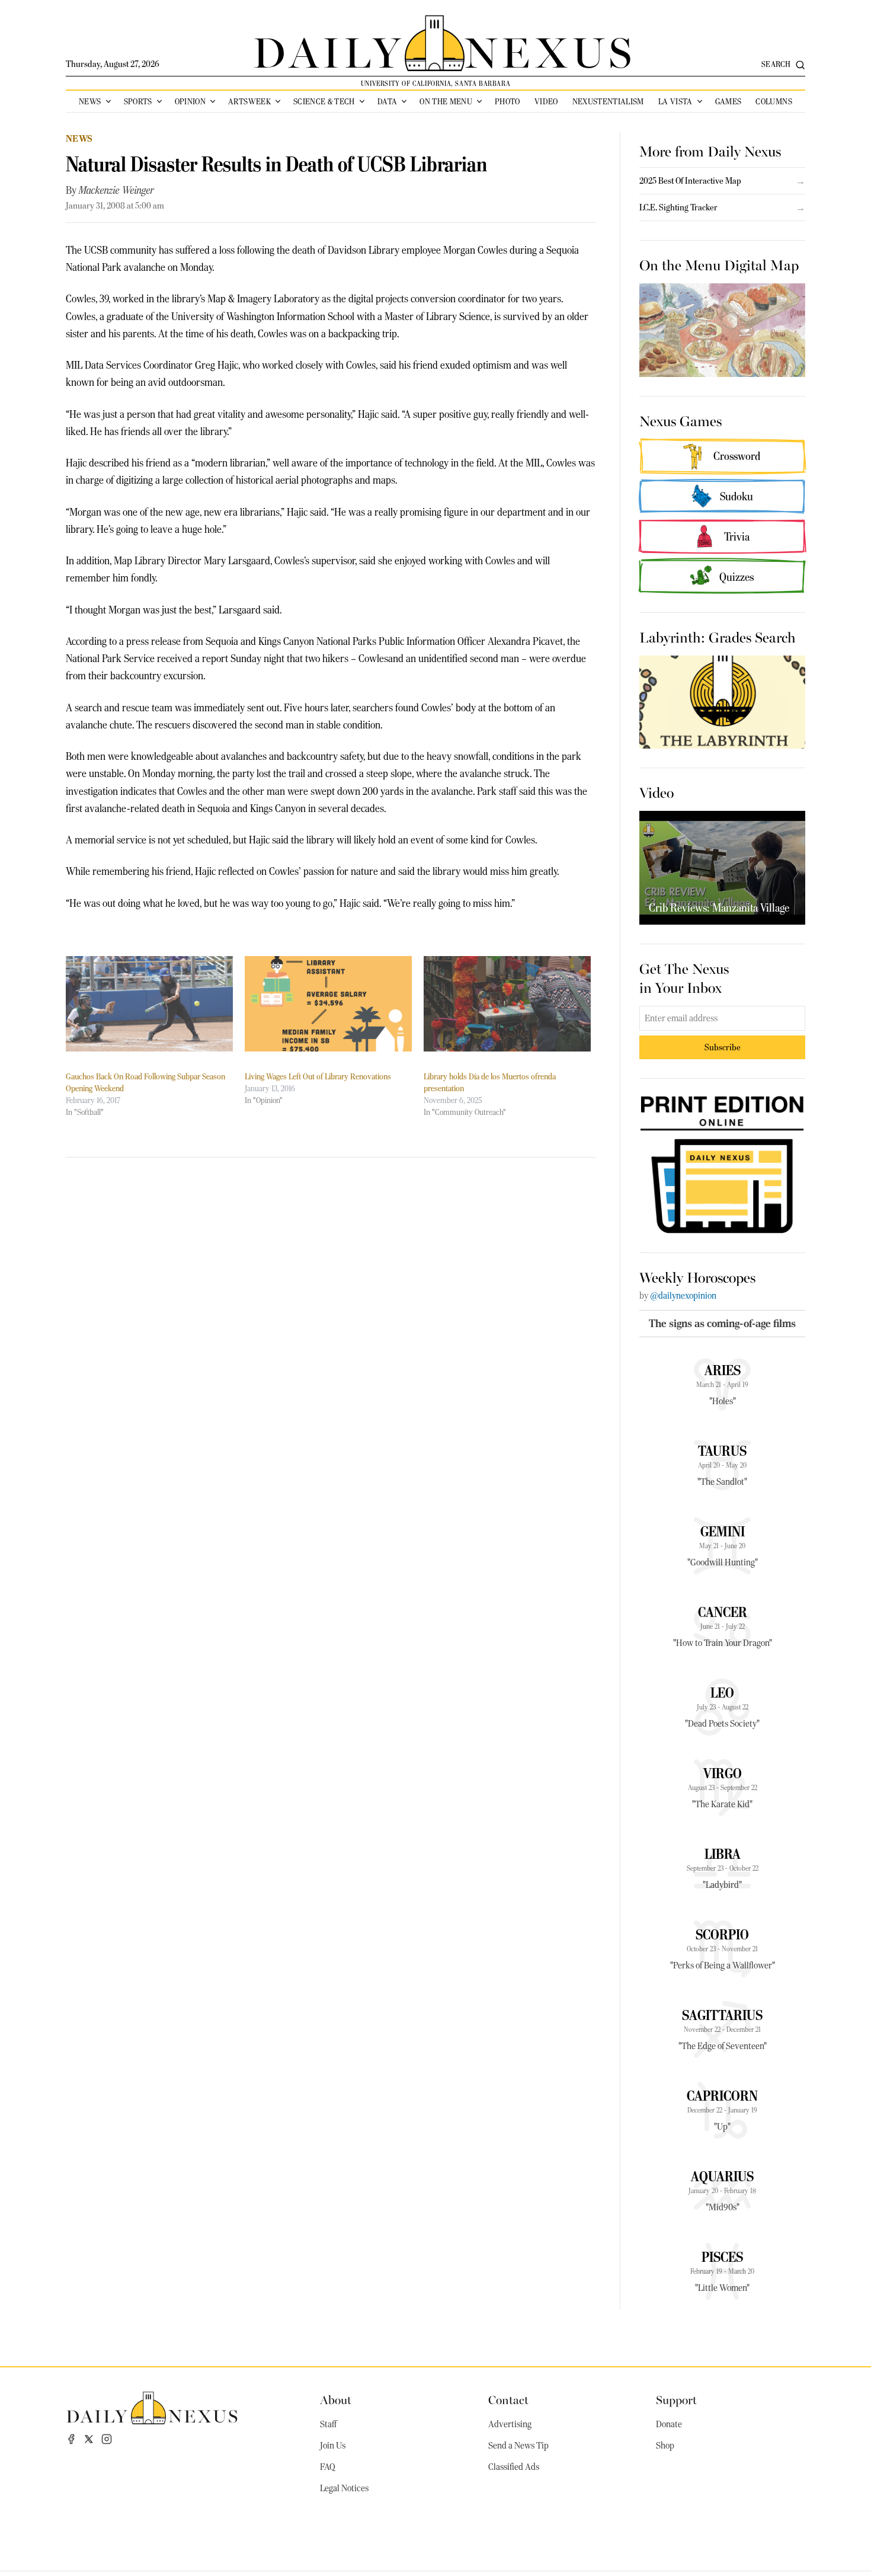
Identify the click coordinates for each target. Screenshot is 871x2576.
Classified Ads (514, 2467)
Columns (774, 101)
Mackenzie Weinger (116, 190)
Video (546, 101)
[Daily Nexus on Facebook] (71, 2439)
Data (387, 101)
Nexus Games (681, 420)
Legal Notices (344, 2488)
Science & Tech (324, 101)
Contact (508, 2399)
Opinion (190, 101)
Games (728, 101)
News (90, 101)
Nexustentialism (608, 101)
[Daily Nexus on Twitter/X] (89, 2439)
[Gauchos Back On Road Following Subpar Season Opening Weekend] (149, 1004)
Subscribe (723, 1047)
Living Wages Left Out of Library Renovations (318, 1076)
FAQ (328, 2467)
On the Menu (446, 101)
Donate (669, 2424)
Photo (507, 101)
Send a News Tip (518, 2446)
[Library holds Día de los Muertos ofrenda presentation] (507, 1004)
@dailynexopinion (683, 1296)
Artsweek (249, 101)
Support (676, 2399)
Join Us (333, 2446)
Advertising (510, 2424)
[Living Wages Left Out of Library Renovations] (328, 1004)
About (336, 2399)
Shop (665, 2446)
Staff (328, 2424)
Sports (138, 101)
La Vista (675, 101)
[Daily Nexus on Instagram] (107, 2439)
